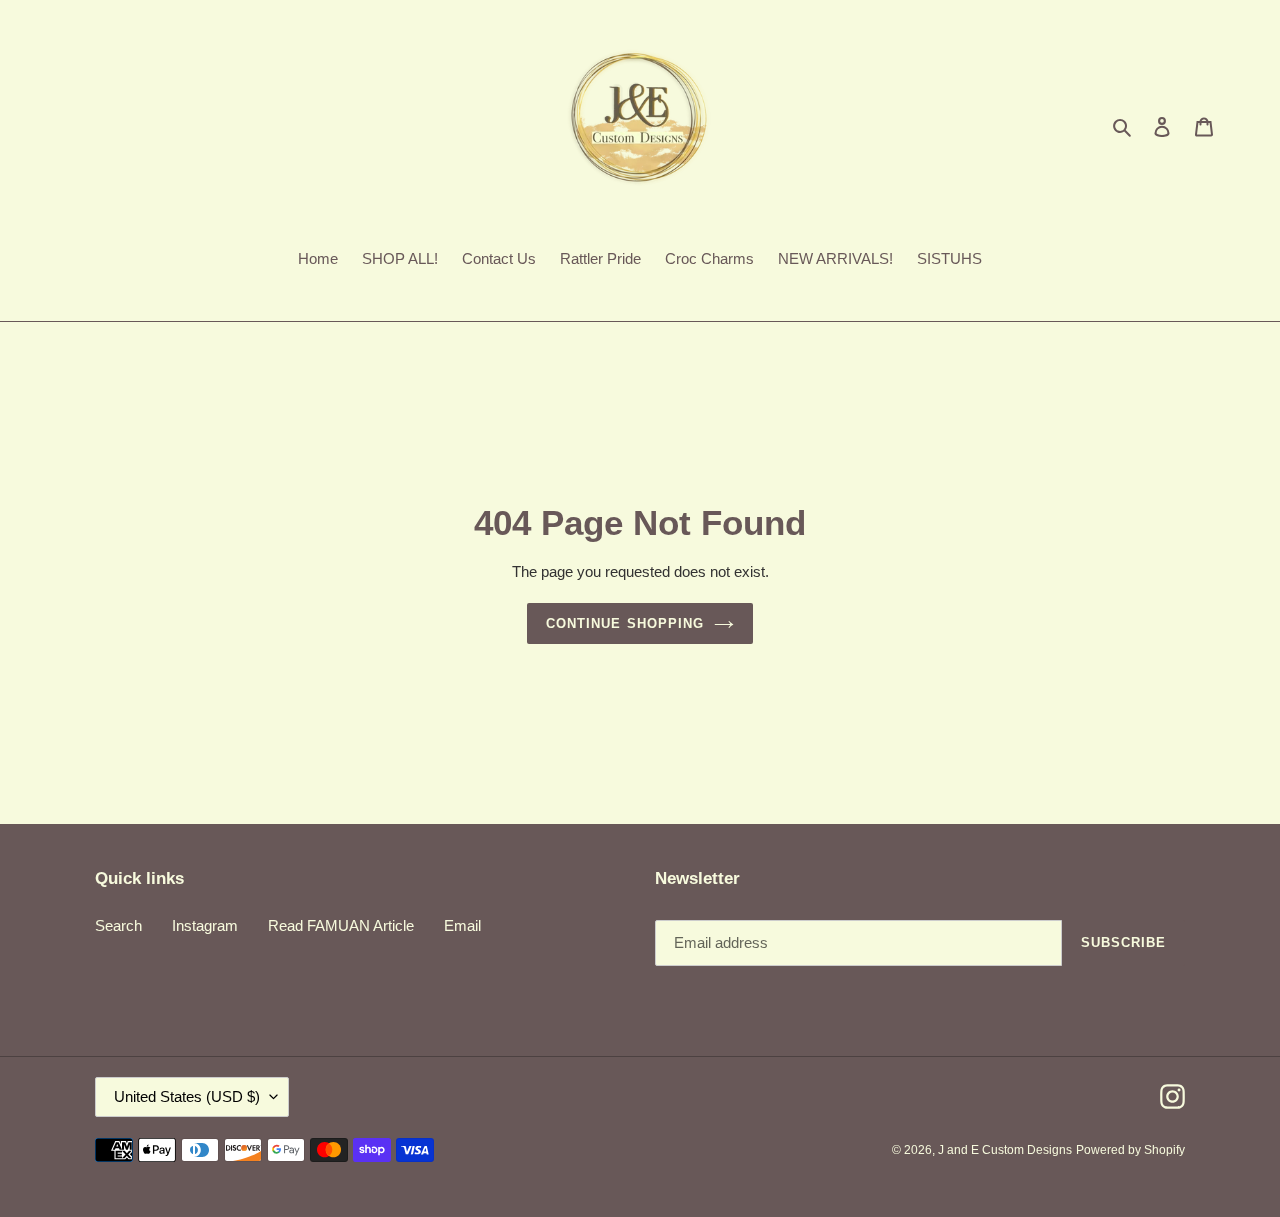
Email (462, 925)
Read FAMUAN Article (341, 925)
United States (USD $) (187, 1096)
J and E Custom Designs (1005, 1150)
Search (118, 925)
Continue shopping (625, 623)
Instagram (205, 925)
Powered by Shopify (1130, 1150)
